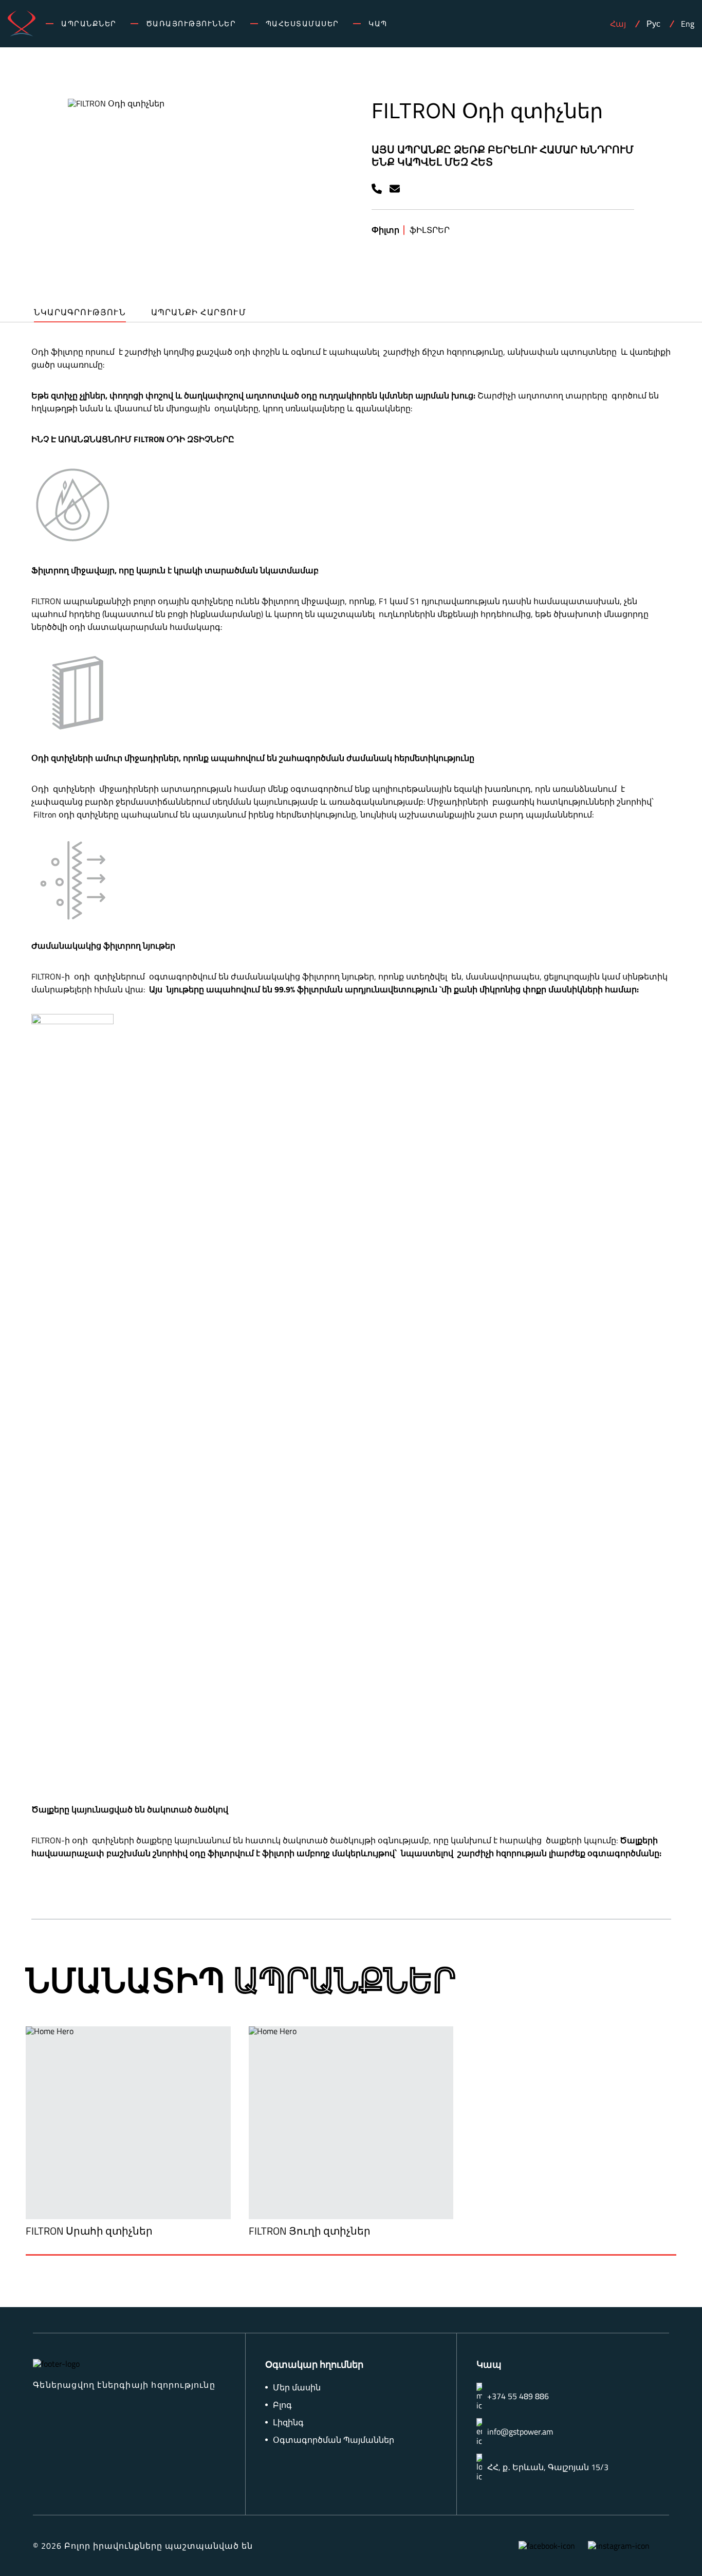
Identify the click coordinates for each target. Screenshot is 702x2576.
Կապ (378, 24)
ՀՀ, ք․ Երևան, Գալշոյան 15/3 (548, 2467)
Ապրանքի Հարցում (199, 313)
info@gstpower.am (520, 2432)
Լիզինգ (288, 2423)
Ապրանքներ (89, 24)
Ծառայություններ (191, 24)
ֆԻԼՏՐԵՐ (430, 230)
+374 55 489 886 (518, 2396)
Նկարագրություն (80, 313)
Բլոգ (282, 2405)
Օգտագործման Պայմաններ (334, 2440)
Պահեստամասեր (302, 24)
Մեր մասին (297, 2388)
